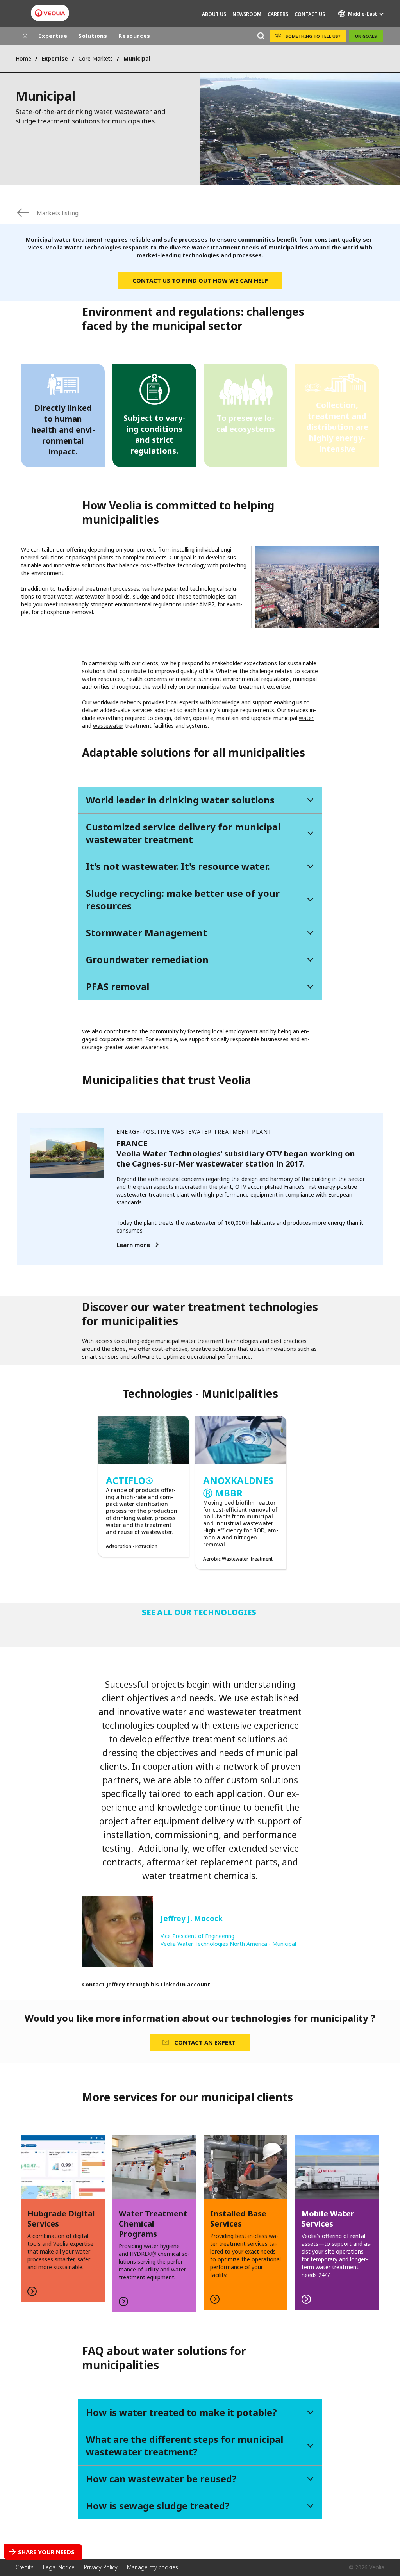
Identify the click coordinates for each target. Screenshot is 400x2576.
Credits (25, 2567)
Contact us (310, 14)
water (306, 718)
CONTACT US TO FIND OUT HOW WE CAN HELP (200, 280)
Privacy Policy (101, 2567)
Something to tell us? (313, 36)
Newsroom (247, 14)
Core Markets (96, 58)
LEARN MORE (246, 2223)
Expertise (53, 36)
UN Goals (366, 36)
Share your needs (46, 2552)
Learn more (133, 1245)
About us (214, 14)
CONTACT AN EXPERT (205, 2042)
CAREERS (278, 14)
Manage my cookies (153, 2567)
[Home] (25, 36)
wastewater (108, 726)
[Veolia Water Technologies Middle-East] (50, 13)
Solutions (93, 36)
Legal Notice (59, 2567)
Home (23, 58)
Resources (134, 36)
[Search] (261, 36)
